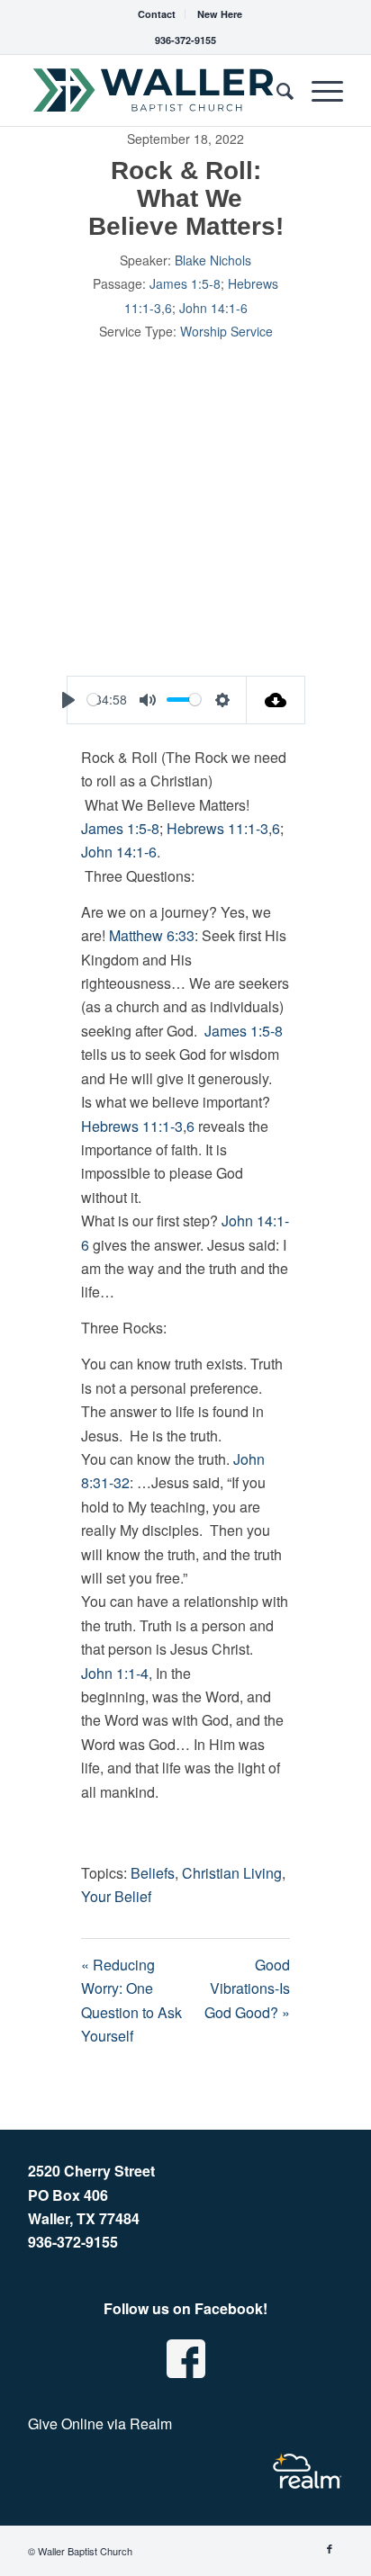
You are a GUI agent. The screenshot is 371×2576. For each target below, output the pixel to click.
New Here (220, 14)
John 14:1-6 (213, 308)
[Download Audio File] (276, 700)
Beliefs (153, 1873)
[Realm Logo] (307, 2471)
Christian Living (232, 1873)
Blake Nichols (213, 260)
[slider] (93, 700)
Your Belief (116, 1896)
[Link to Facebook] (330, 2548)
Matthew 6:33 (152, 935)
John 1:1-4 (115, 1673)
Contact (157, 14)
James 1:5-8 (185, 283)
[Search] (276, 90)
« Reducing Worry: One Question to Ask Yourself (131, 2000)
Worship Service (226, 331)
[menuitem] (157, 14)
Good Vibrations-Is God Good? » (247, 1988)
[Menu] (318, 90)
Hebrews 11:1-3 (217, 828)
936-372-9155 (185, 40)
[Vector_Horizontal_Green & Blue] (154, 90)
